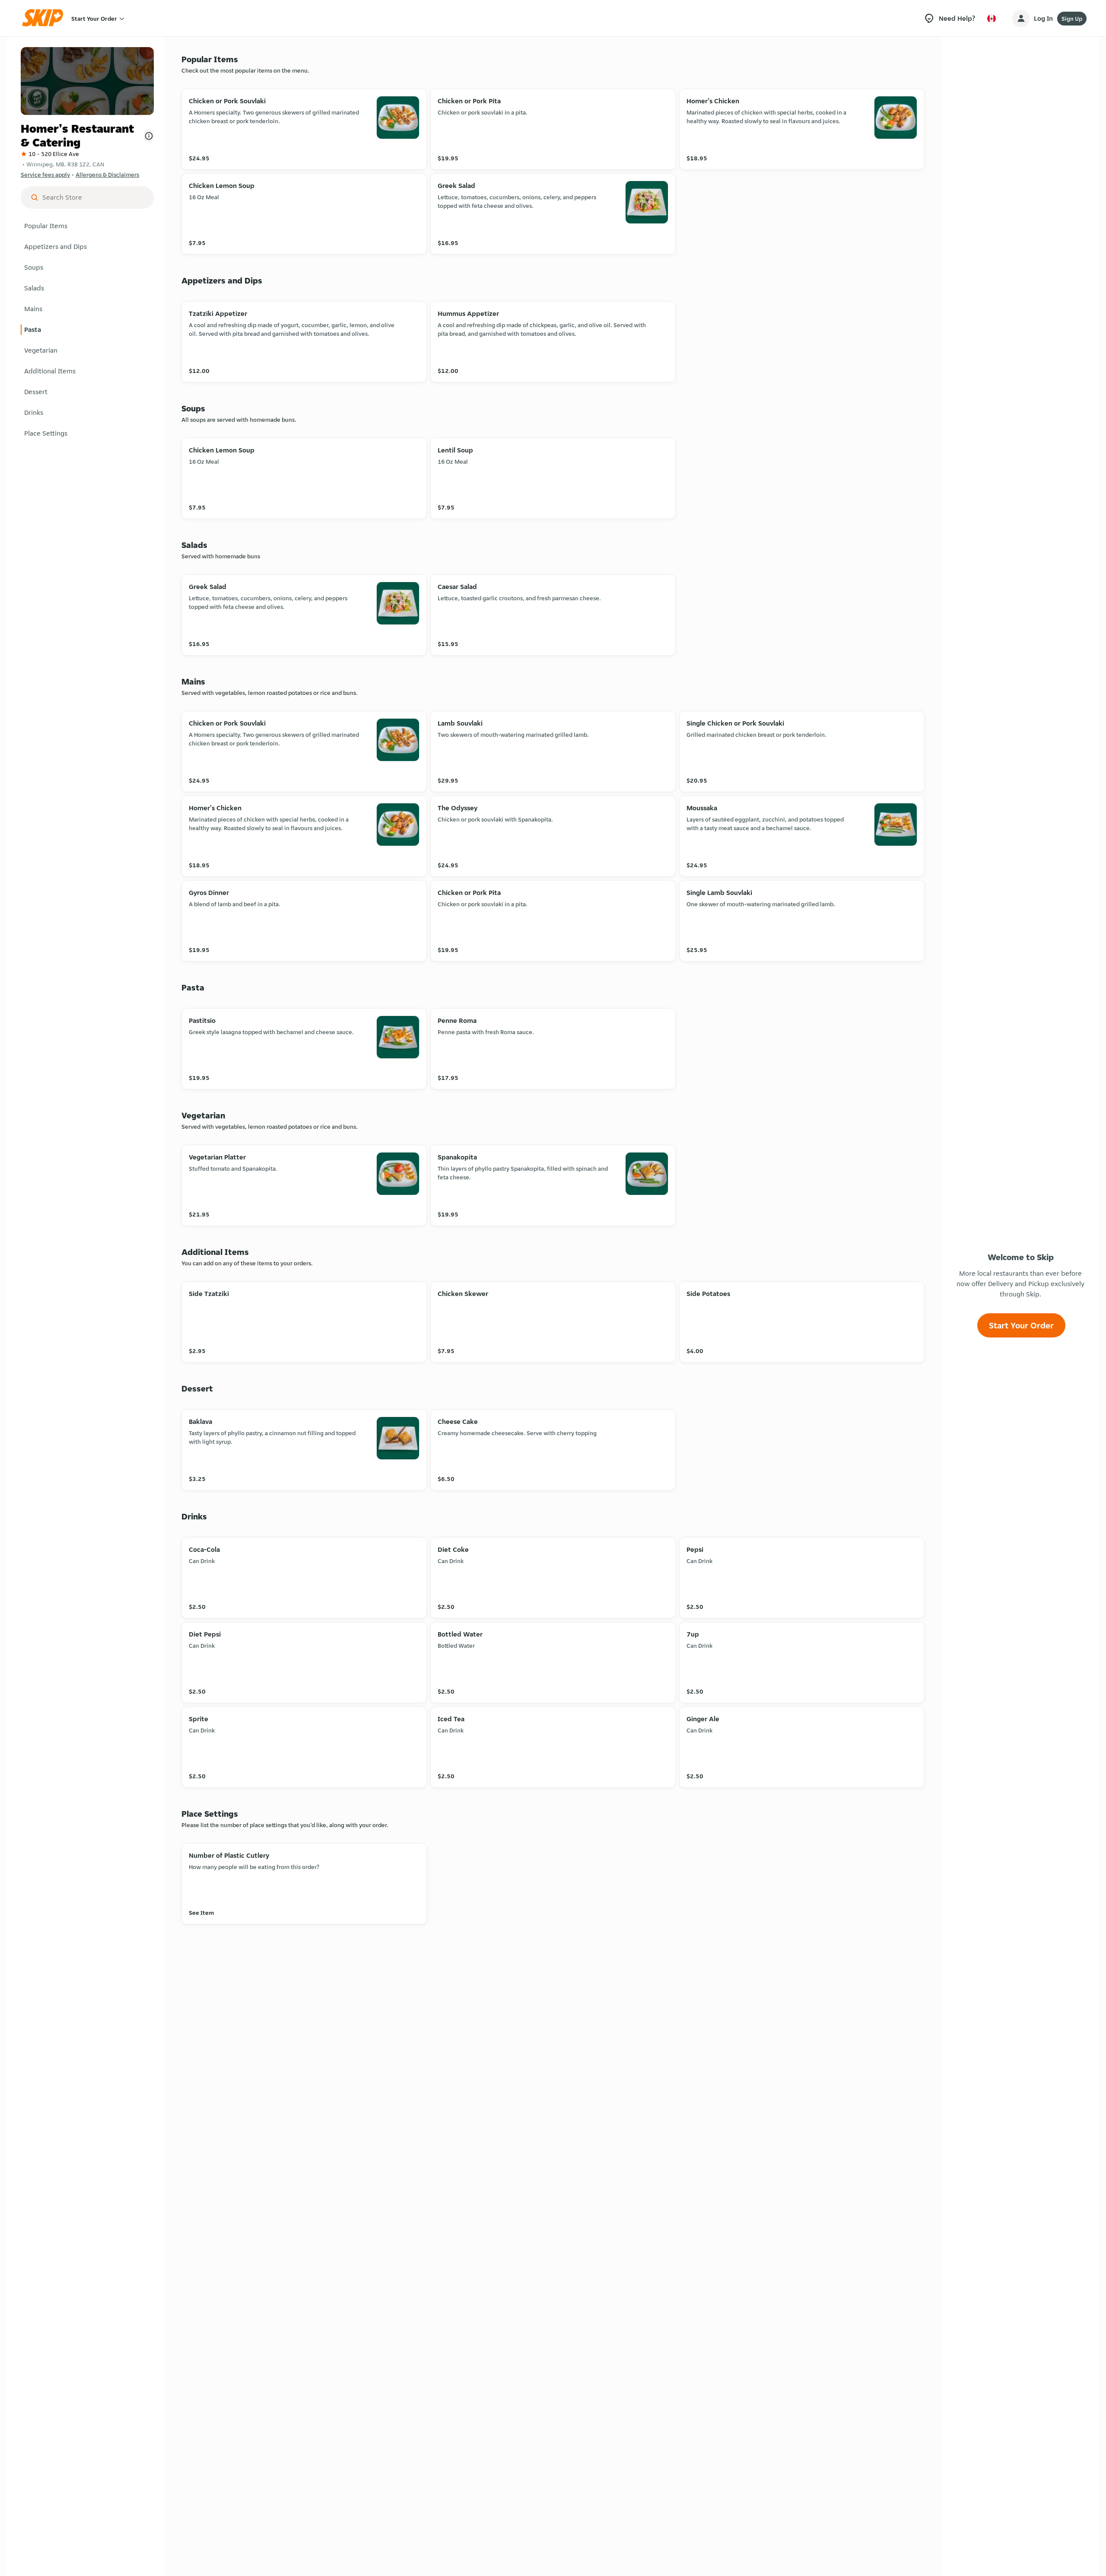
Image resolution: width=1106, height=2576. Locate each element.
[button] (87, 226)
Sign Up (1072, 19)
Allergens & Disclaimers (107, 175)
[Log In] (1021, 19)
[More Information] (149, 136)
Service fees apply (45, 175)
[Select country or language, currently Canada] (992, 19)
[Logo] (45, 18)
